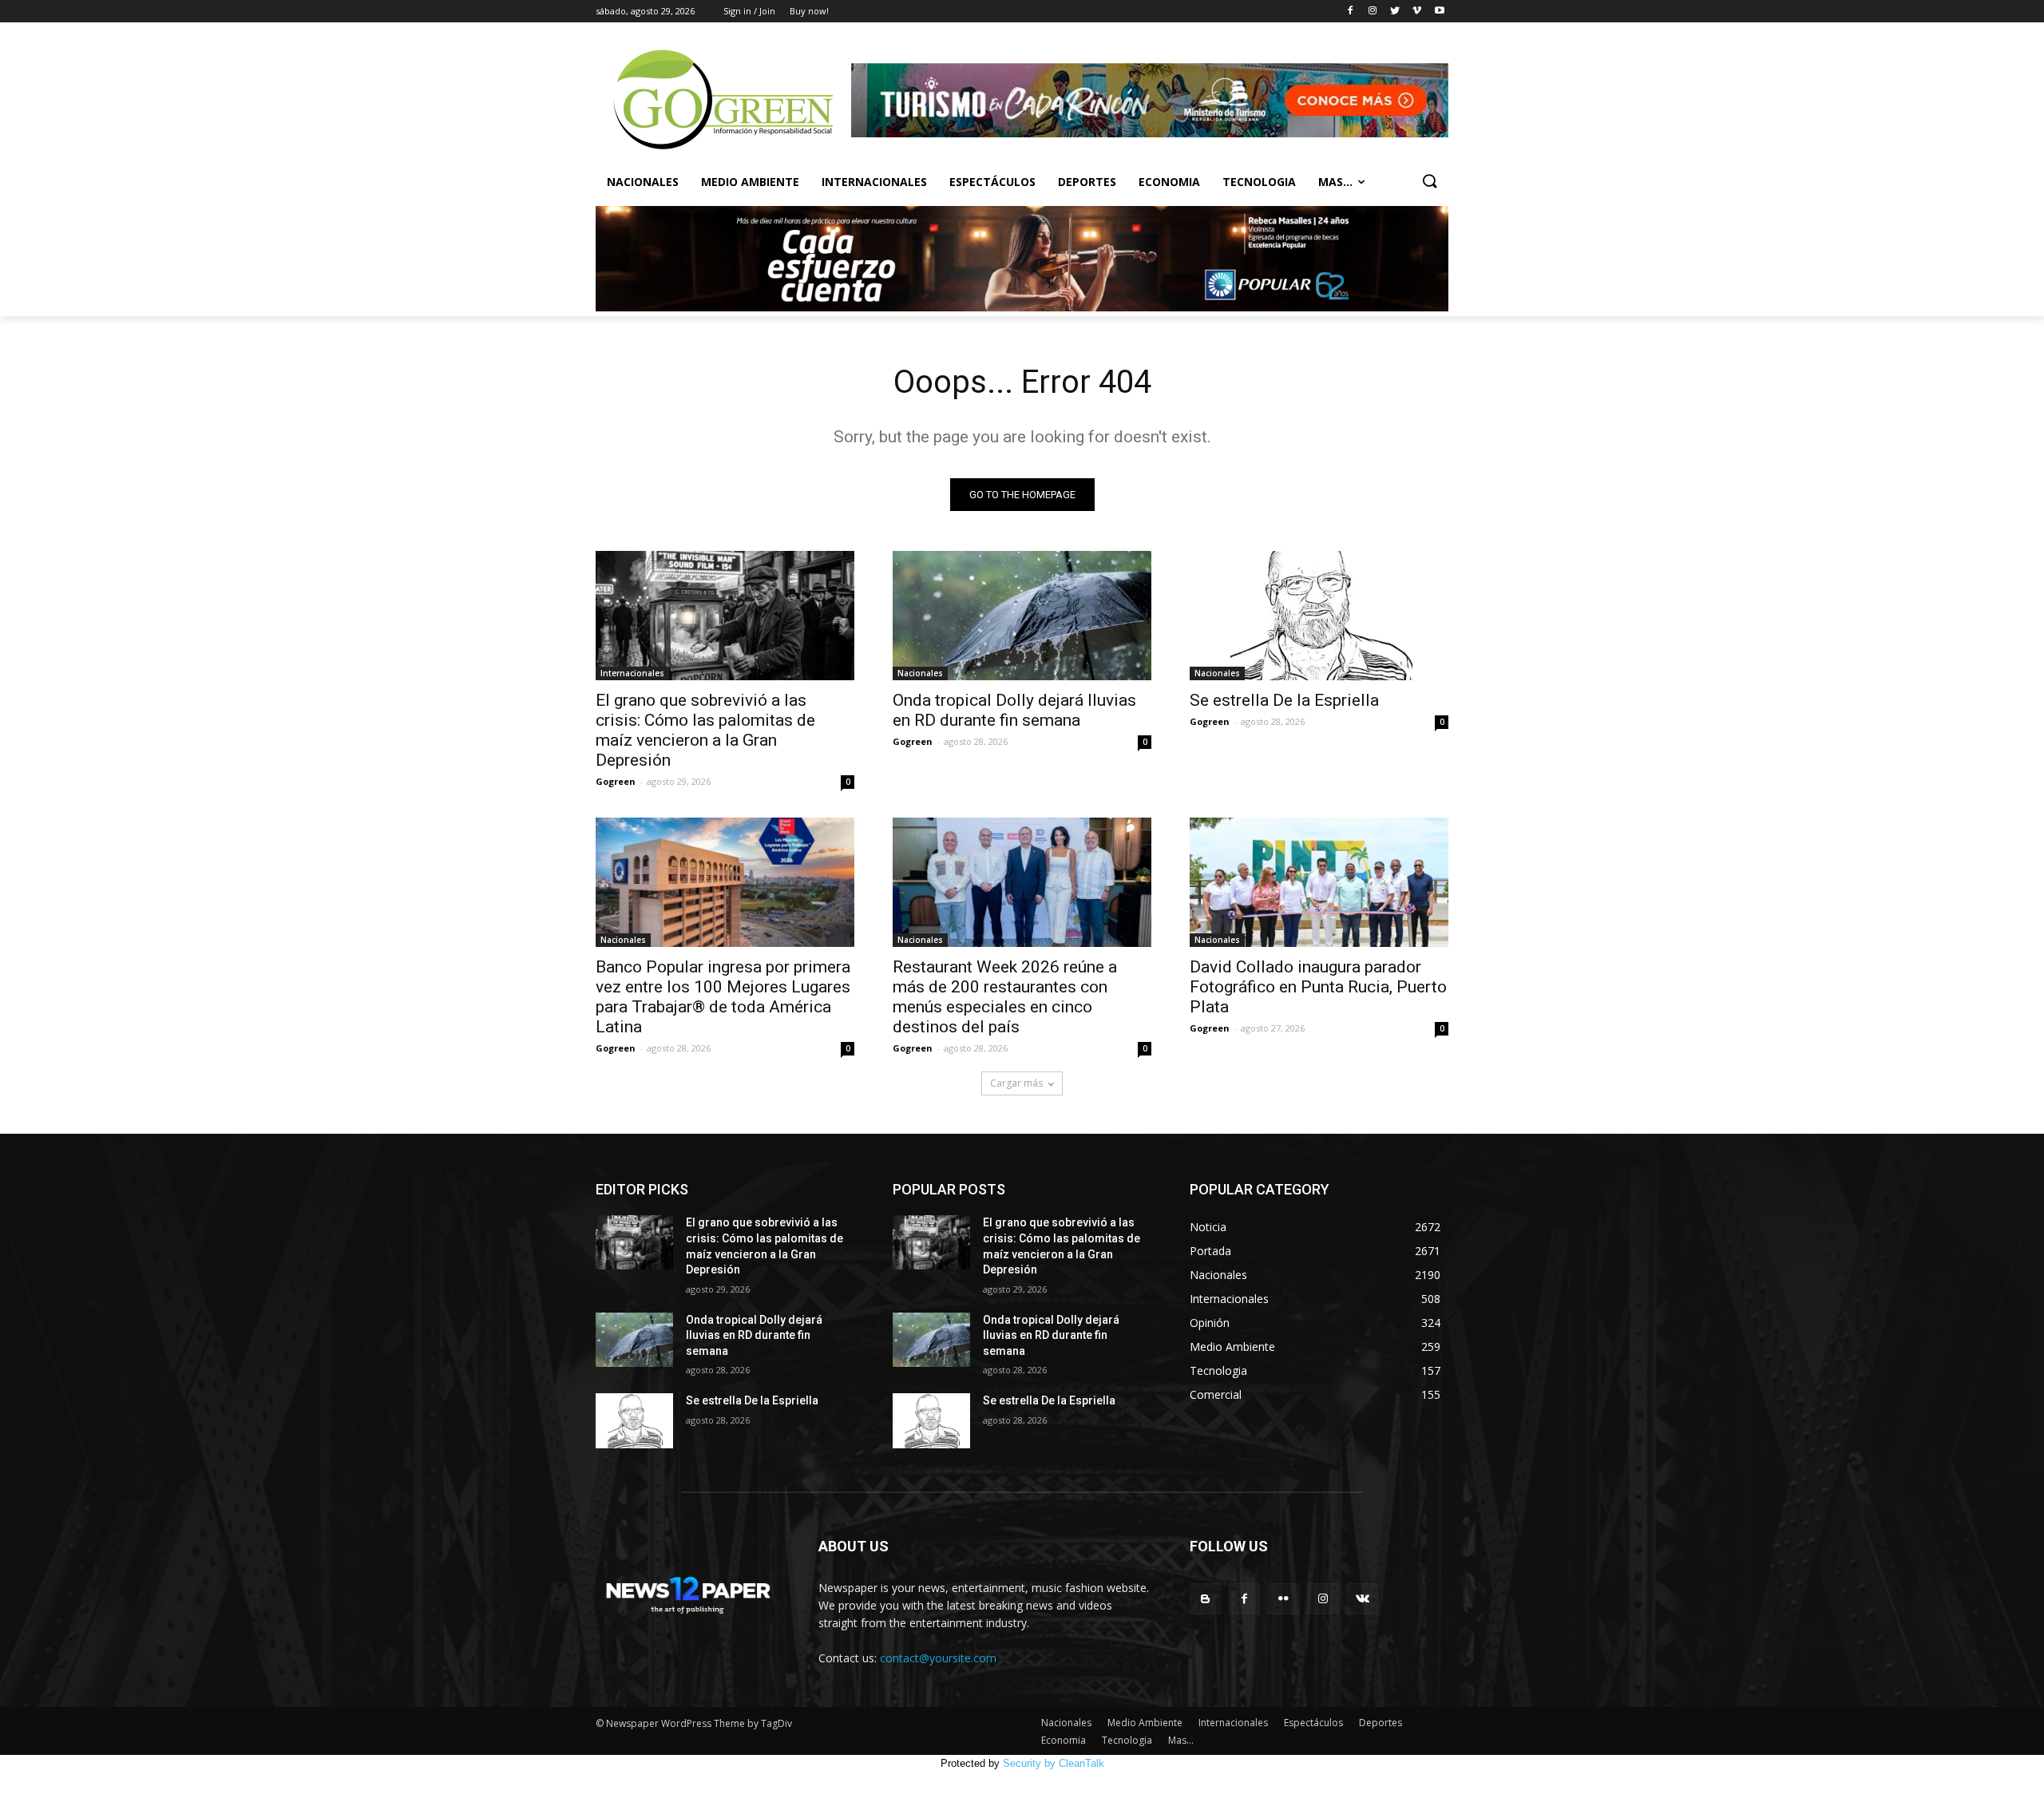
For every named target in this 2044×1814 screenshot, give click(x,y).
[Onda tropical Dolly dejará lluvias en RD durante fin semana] (1022, 616)
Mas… (1181, 1740)
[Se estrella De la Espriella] (1319, 616)
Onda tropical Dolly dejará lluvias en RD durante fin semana (1014, 710)
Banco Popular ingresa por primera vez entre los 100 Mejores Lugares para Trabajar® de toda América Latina (723, 997)
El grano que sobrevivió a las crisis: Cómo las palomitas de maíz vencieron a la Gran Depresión (705, 730)
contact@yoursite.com (938, 1658)
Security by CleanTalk (1054, 1763)
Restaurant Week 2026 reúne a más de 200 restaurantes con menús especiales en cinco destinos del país (1005, 997)
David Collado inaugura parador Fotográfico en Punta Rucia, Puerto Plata (1318, 987)
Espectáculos (992, 182)
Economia (1169, 182)
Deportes (1087, 182)
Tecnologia (1259, 182)
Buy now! (809, 11)
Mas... (1335, 182)
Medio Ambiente (750, 182)
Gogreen (616, 781)
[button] (1429, 182)
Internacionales (874, 182)
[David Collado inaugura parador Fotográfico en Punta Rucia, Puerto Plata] (1319, 882)
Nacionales (643, 182)
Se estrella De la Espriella (1284, 700)
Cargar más (1016, 1083)
